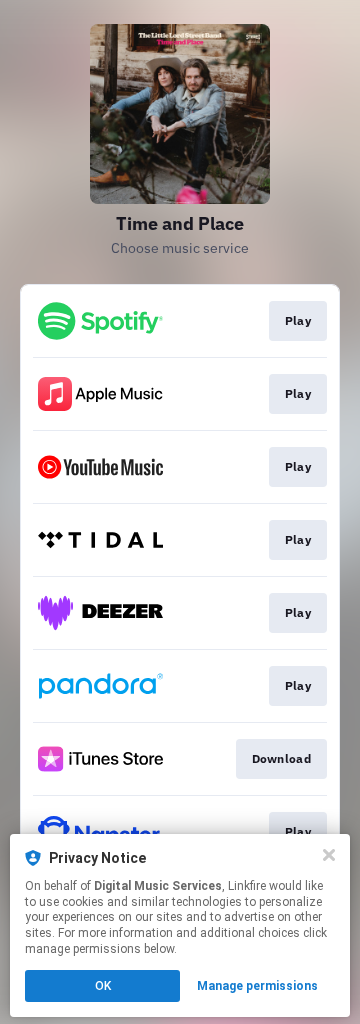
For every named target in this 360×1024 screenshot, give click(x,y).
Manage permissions (257, 986)
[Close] (329, 855)
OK (103, 986)
